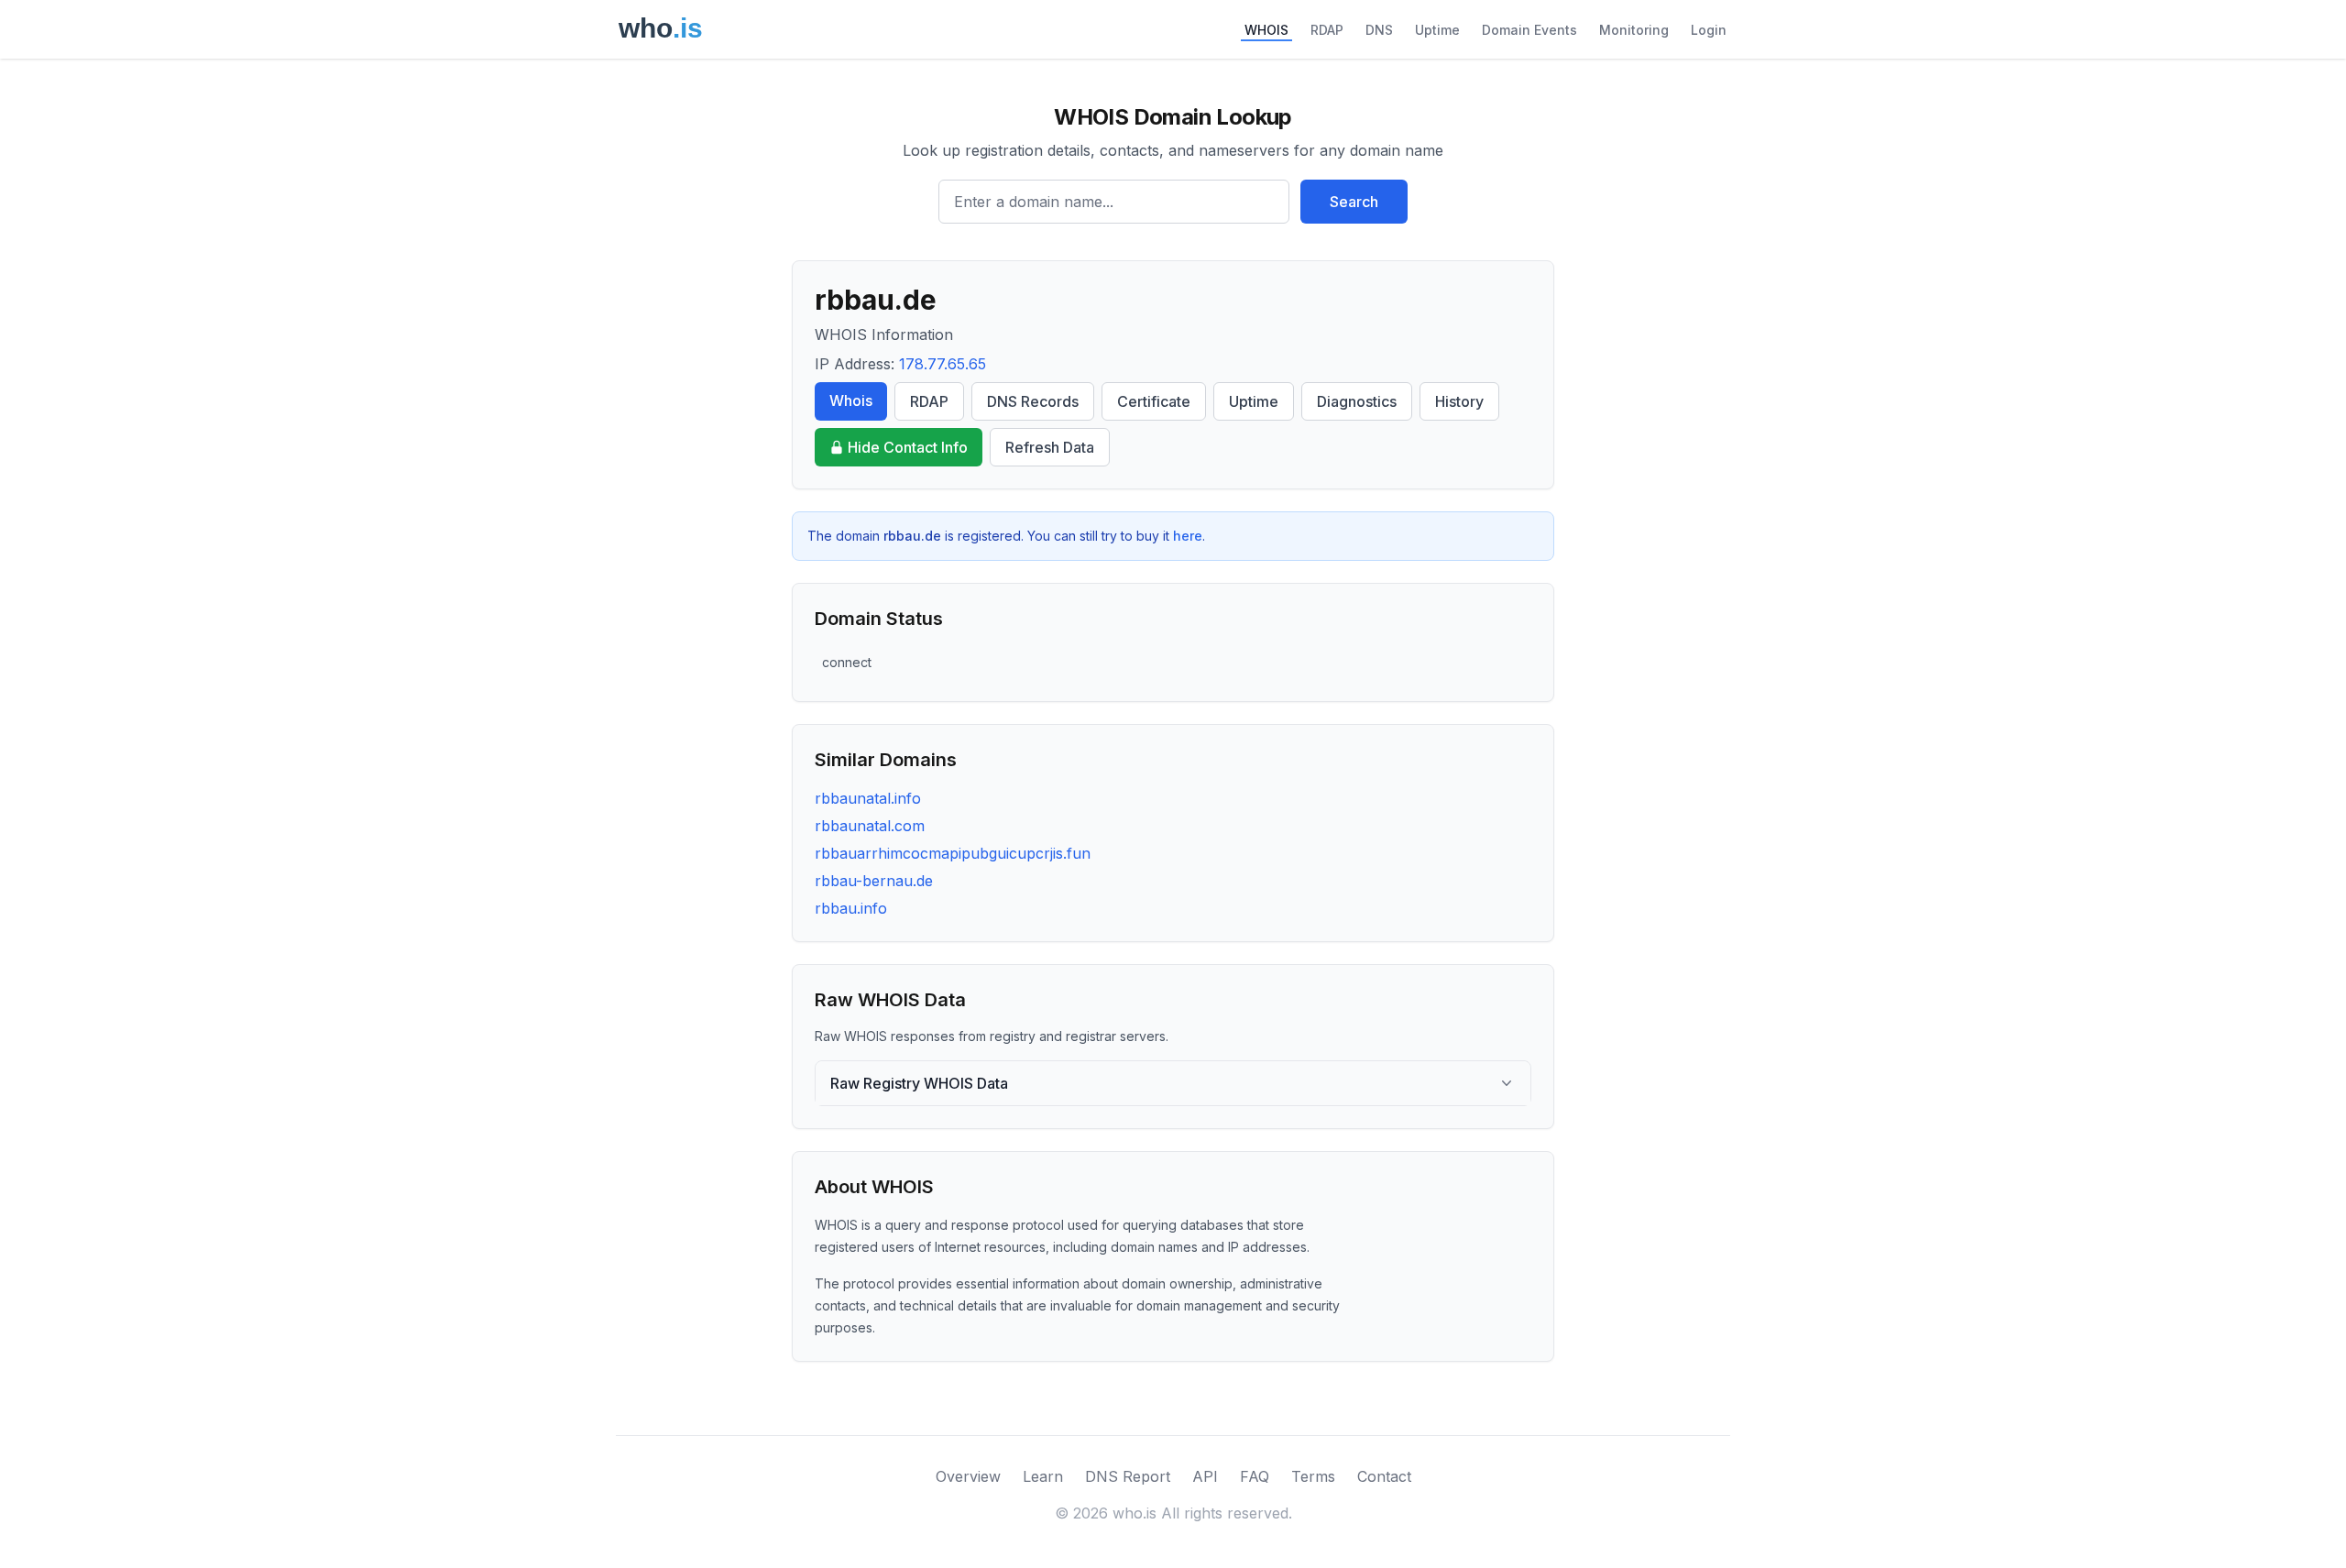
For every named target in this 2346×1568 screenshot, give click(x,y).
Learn (1043, 1476)
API (1205, 1476)
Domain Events (1529, 30)
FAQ (1255, 1476)
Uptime (1437, 30)
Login (1709, 30)
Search (1354, 202)
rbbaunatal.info (868, 798)
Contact (1384, 1476)
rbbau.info (851, 908)
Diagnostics (1357, 401)
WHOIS (1266, 30)
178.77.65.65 (943, 364)
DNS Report (1128, 1476)
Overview (968, 1476)
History (1459, 401)
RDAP (1327, 30)
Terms (1313, 1476)
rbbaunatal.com (870, 826)
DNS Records (1033, 401)
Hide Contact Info (908, 447)
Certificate (1154, 401)
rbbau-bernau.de (874, 881)
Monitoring (1634, 30)
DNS (1379, 30)
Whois (851, 400)
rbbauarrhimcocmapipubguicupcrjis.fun (953, 853)
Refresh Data (1050, 447)
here (1188, 536)
